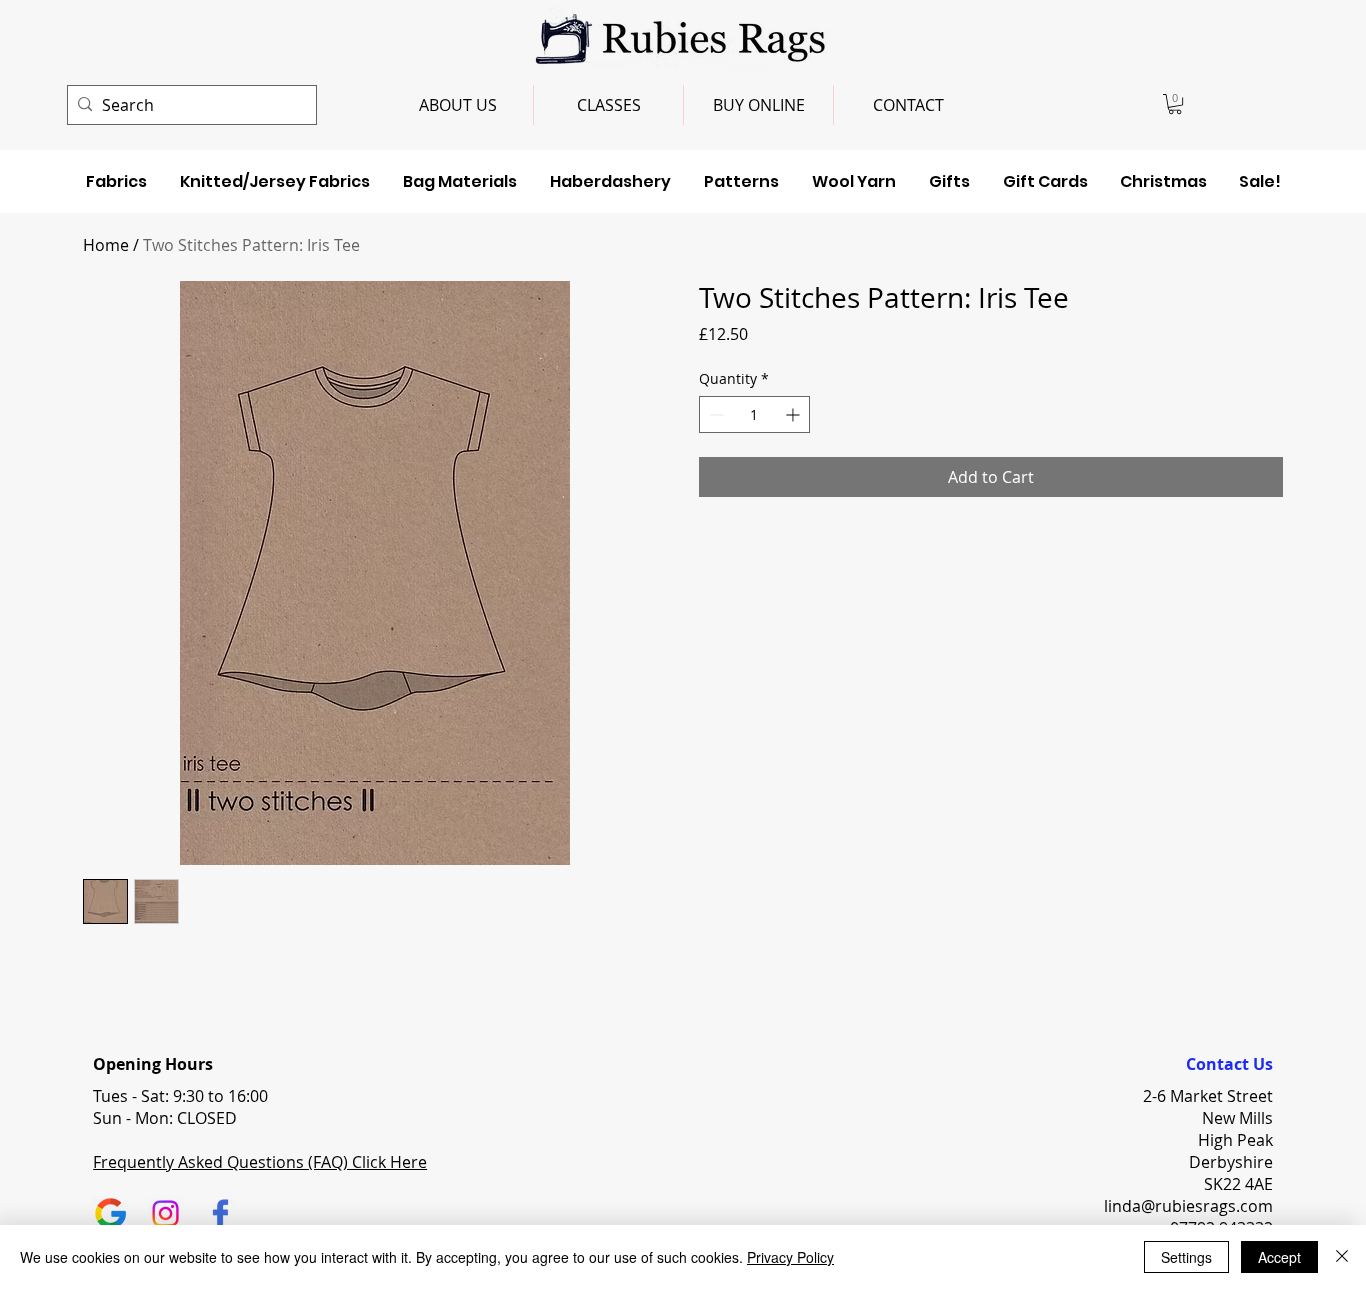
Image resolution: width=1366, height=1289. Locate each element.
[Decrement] (714, 414)
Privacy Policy (790, 1257)
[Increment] (794, 414)
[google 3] (110, 1213)
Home (106, 245)
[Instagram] (165, 1213)
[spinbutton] (754, 414)
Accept (1279, 1257)
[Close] (1342, 1257)
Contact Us (1229, 1064)
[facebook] (220, 1213)
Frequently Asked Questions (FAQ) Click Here (260, 1162)
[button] (1175, 104)
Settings (1186, 1257)
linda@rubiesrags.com (1188, 1206)
